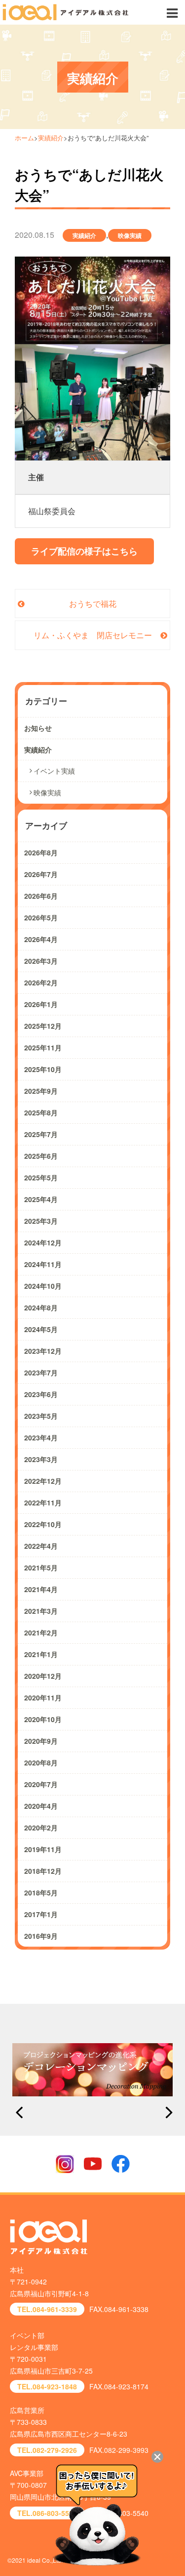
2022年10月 (43, 1524)
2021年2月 (41, 1632)
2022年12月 (43, 1481)
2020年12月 (43, 1676)
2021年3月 (41, 1611)
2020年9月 (41, 1741)
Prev (19, 2113)
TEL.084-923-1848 (47, 2386)
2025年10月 (43, 1069)
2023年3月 (41, 1459)
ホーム (24, 138)
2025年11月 (43, 1047)
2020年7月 (41, 1784)
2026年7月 (41, 874)
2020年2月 (41, 1827)
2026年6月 (41, 896)
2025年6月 (41, 1156)
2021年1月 (41, 1654)
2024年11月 (43, 1264)
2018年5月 (41, 1892)
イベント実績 (54, 771)
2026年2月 (41, 982)
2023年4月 (41, 1437)
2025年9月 (41, 1091)
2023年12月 (43, 1351)
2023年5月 (41, 1416)
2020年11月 (43, 1697)
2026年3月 (41, 961)
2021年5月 (41, 1567)
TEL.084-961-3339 (47, 2309)
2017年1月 (41, 1914)
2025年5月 (41, 1177)
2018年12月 (43, 1871)
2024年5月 (41, 1329)
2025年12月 (43, 1026)
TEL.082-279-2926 (47, 2450)
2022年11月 (43, 1502)
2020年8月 (41, 1762)
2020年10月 (43, 1719)
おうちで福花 (93, 603)
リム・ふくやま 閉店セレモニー (93, 635)
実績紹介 (51, 138)
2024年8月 (41, 1307)
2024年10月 (43, 1286)
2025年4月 (41, 1199)
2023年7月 (41, 1372)
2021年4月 (41, 1589)
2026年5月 (41, 917)
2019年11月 (43, 1849)
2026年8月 (41, 852)
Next (166, 2113)
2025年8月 (41, 1112)
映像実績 (130, 235)
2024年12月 (43, 1242)
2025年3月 (41, 1221)
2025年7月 (41, 1134)
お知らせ (38, 728)
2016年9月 (41, 1936)
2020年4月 (41, 1806)
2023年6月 (41, 1394)
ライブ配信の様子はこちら (84, 551)
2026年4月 (41, 939)
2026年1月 (41, 1004)
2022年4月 (41, 1546)
